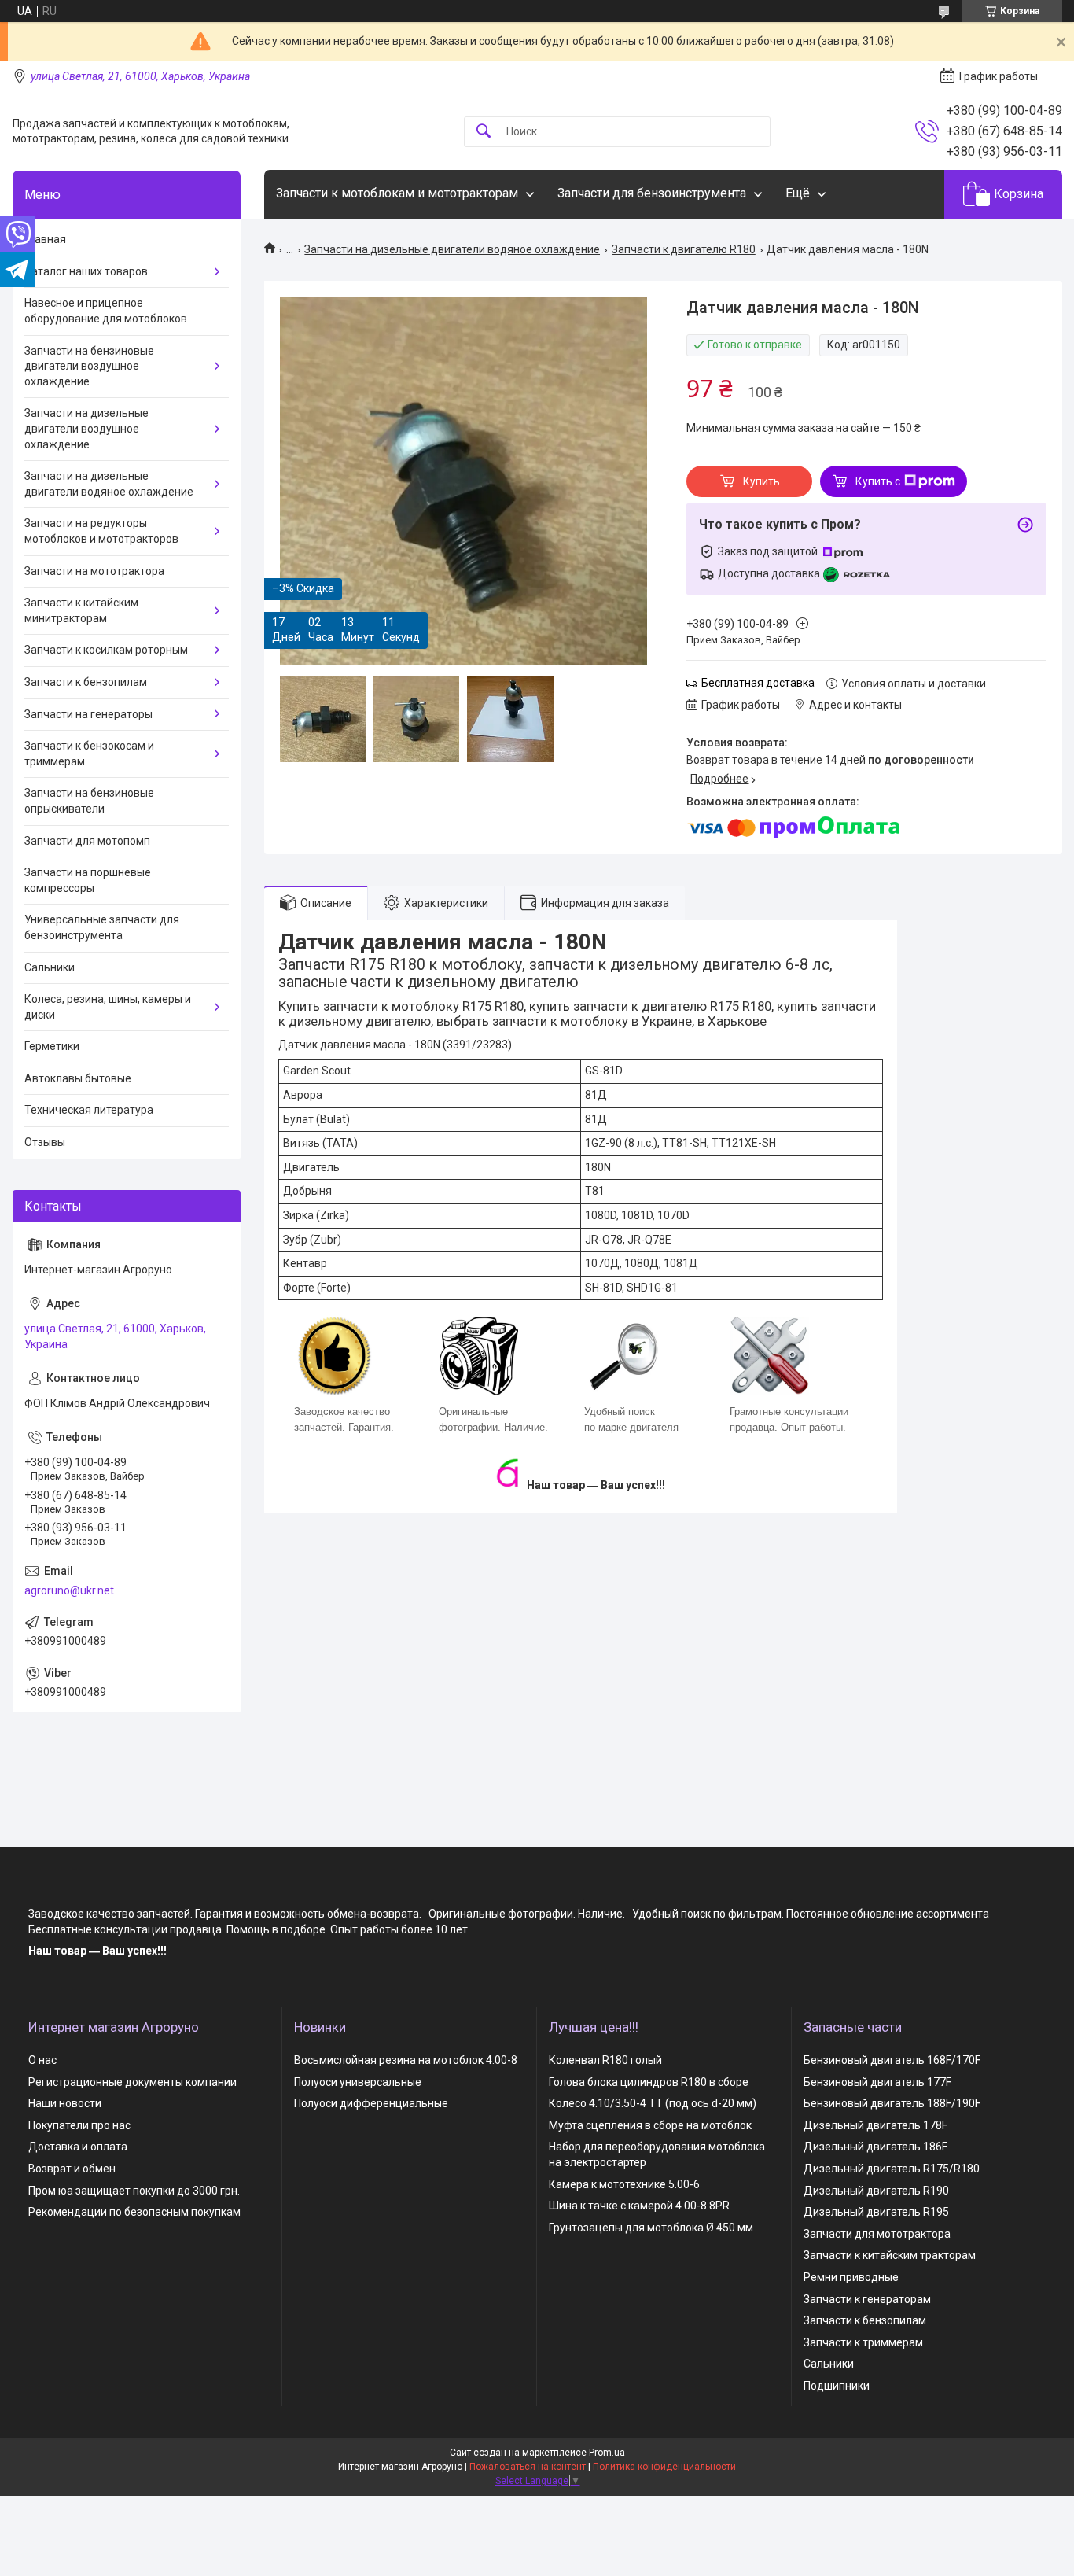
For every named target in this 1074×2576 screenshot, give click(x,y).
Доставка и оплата (78, 2147)
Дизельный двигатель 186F (875, 2147)
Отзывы (45, 1142)
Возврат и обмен (72, 2169)
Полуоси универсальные (358, 2082)
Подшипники (837, 2386)
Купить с (878, 481)
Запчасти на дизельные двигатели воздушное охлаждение (86, 428)
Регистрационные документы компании (132, 2082)
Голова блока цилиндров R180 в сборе (649, 2082)
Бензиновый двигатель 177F (877, 2082)
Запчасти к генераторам (867, 2299)
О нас (42, 2060)
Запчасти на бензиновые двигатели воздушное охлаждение (89, 366)
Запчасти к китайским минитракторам (81, 610)
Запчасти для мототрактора (877, 2234)
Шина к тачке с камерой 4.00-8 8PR (639, 2206)
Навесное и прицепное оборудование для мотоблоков (106, 311)
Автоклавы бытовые (78, 1078)
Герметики (52, 1046)
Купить (761, 481)
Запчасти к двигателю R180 (684, 249)
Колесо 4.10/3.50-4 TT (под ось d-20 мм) (653, 2103)
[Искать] (484, 132)
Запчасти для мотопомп (87, 841)
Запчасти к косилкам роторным (106, 650)
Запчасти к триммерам (863, 2342)
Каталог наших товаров (86, 271)
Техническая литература (89, 1110)
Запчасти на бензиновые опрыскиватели (89, 801)
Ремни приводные (851, 2277)
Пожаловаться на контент (528, 2467)
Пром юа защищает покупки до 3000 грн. (134, 2191)
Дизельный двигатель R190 (876, 2191)
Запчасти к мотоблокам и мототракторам (397, 193)
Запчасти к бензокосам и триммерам (89, 754)
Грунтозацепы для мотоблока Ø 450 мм (651, 2228)
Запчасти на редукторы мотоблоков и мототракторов (101, 531)
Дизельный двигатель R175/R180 (892, 2169)
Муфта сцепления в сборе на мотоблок (650, 2125)
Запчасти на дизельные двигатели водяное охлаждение (452, 249)
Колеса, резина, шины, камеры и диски (108, 1007)
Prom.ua (607, 2453)
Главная (45, 239)
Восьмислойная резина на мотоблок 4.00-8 (406, 2060)
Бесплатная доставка (758, 683)
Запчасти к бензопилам (86, 682)
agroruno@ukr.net (69, 1590)
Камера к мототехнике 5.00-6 (624, 2184)
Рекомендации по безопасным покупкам (134, 2212)
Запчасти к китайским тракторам (890, 2255)
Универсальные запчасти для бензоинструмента (102, 927)
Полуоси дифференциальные (371, 2103)
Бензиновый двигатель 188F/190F (892, 2103)
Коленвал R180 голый (605, 2060)
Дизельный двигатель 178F (875, 2125)
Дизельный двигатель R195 (876, 2212)
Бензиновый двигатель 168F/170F (892, 2060)
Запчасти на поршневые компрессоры (88, 880)
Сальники (50, 967)
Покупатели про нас (79, 2125)
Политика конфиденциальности (664, 2467)
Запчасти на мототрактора (94, 571)
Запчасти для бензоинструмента (652, 193)
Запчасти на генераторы (88, 714)
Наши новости (65, 2103)
